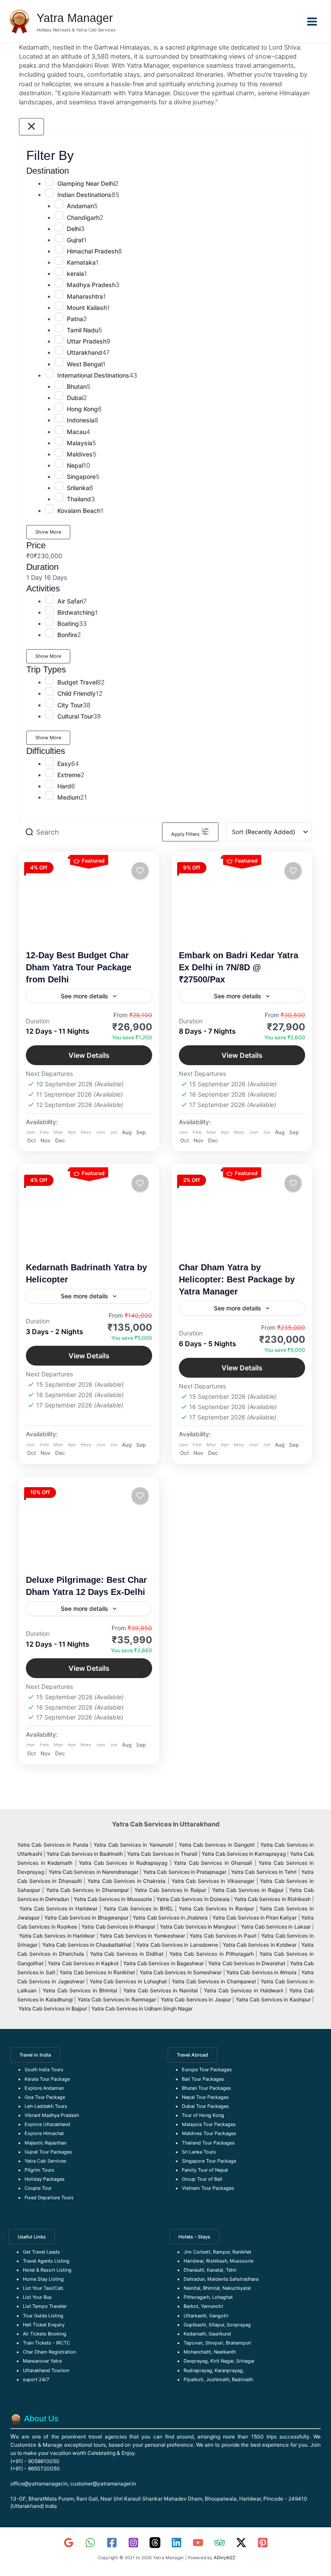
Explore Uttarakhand (47, 2124)
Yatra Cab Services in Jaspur (196, 1999)
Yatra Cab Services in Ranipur (216, 1909)
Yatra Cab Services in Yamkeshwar (142, 1936)
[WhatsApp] (90, 2543)
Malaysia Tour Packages (209, 2124)
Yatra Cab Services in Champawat (214, 1981)
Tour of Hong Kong (203, 2115)
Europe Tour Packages (207, 2070)
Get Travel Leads (41, 2252)
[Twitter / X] (241, 2543)
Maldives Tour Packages (209, 2133)
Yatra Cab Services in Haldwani (244, 1990)
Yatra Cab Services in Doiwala (194, 1899)
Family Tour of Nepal (205, 2170)
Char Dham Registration (49, 2352)
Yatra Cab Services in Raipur (170, 1890)
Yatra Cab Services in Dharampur (87, 1890)
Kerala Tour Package (47, 2079)
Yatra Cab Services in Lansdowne (177, 1945)
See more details (84, 996)
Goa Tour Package (45, 2097)
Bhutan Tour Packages (206, 2088)
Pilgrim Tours (39, 2170)
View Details (89, 1055)
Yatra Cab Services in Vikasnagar (214, 1881)
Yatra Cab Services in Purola (53, 1845)
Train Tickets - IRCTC (47, 2343)
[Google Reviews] (69, 2543)
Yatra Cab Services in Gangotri (217, 1845)
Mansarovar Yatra (42, 2361)
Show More (48, 532)
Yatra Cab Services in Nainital (161, 1990)
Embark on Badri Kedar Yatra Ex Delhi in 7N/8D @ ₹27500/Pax (239, 967)
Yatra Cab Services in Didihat (127, 1954)
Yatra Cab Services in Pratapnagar (185, 1872)
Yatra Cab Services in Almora (261, 1972)
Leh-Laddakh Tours (46, 2106)
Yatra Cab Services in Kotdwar (260, 1945)
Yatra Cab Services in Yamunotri (133, 1845)
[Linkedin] (176, 2543)
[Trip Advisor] (220, 2543)
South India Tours (44, 2070)
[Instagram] (133, 2543)
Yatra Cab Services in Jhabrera (171, 1918)
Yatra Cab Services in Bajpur (53, 2009)
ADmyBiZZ (225, 2557)
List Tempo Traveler (45, 2306)
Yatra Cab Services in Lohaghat (128, 1981)
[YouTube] (198, 2543)
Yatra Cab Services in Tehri (264, 1872)
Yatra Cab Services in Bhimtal (80, 1990)
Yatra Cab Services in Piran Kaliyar (254, 1918)
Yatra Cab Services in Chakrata (126, 1881)
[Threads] (155, 2543)
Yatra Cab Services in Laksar (276, 1927)
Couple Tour (38, 2188)
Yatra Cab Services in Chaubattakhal (87, 1945)
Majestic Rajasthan (45, 2143)
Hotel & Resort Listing (47, 2270)
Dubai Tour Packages (205, 2106)
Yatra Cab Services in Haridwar (59, 1909)
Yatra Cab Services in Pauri (224, 1936)
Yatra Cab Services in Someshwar (181, 1972)
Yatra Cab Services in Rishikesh (272, 1899)
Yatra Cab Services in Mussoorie (114, 1899)
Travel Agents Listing (46, 2261)
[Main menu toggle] (312, 22)
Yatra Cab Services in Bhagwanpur (86, 1918)
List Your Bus (37, 2297)
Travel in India (35, 2055)
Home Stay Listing (43, 2279)
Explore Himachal (44, 2133)
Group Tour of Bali (202, 2179)
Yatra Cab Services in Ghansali (213, 1863)
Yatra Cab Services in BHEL (138, 1909)
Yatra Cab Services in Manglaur (199, 1927)
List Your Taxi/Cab (43, 2288)
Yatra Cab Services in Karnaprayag (244, 1854)
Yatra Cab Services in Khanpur (118, 1927)
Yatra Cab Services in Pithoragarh (212, 1954)
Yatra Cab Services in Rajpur (248, 1890)
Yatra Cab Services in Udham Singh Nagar (143, 2009)
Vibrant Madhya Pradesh (52, 2115)
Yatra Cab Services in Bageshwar (164, 1963)
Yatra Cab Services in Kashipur (273, 1999)
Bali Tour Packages (203, 2079)
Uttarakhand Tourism (46, 2370)
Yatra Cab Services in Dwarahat (247, 1963)
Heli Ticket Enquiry (44, 2325)
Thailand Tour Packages (208, 2143)
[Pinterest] (263, 2543)
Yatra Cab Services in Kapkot (83, 1963)
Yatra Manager (75, 18)
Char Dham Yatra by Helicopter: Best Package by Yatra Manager (237, 1279)
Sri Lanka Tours (199, 2152)
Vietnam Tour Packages (208, 2188)
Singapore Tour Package (209, 2161)
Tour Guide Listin (42, 2316)
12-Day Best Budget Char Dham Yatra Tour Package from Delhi (79, 967)
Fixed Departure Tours (49, 2198)
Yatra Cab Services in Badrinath (85, 1854)
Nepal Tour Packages (205, 2097)
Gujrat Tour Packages (48, 2152)
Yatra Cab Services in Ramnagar (117, 1999)
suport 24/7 (36, 2379)
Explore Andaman (44, 2088)
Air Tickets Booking (45, 2334)
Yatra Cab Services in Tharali (162, 1854)
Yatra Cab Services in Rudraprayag (123, 1863)
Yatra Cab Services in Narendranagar (94, 1872)
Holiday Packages (45, 2179)
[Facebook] (112, 2543)
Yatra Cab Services (45, 2161)
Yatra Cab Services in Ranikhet (98, 1972)
